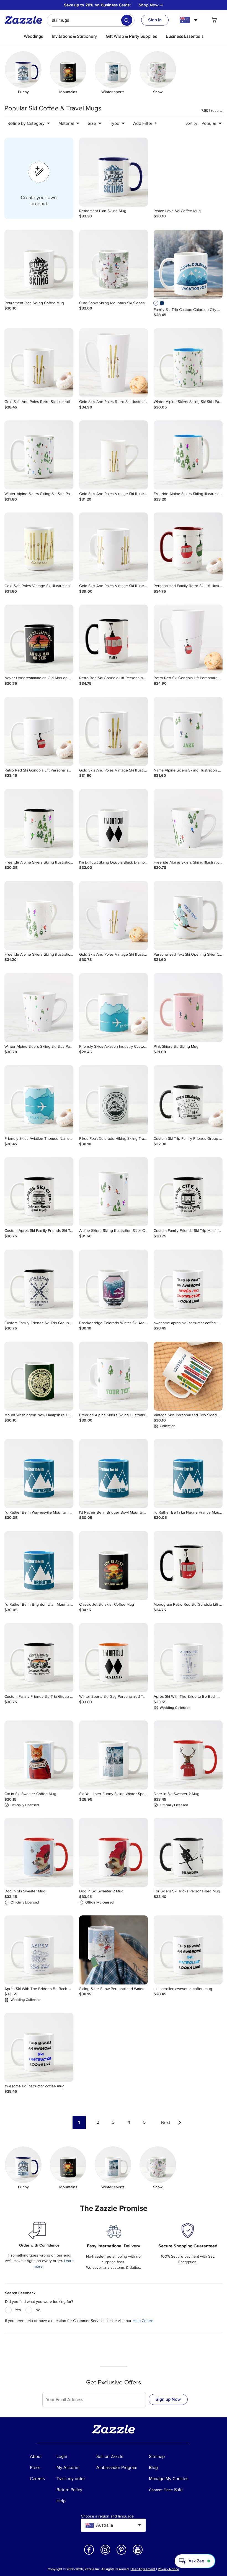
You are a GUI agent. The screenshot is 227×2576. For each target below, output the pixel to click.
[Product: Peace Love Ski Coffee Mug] (188, 172)
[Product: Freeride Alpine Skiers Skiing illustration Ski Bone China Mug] (39, 916)
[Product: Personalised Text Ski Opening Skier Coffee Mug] (188, 916)
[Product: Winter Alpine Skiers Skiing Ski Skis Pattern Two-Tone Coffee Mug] (188, 363)
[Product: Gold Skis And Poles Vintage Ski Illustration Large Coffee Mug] (114, 547)
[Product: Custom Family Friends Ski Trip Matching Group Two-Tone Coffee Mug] (188, 1192)
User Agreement (143, 2569)
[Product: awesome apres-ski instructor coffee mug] (188, 1284)
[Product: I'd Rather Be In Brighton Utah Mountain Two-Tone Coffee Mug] (39, 1566)
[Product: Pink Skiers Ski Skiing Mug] (188, 1008)
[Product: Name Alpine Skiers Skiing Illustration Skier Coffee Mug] (188, 731)
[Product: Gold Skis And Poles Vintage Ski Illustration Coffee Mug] (114, 731)
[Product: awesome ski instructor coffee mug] (39, 2047)
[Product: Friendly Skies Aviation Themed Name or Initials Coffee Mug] (39, 1100)
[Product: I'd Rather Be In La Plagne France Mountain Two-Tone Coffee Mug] (188, 1474)
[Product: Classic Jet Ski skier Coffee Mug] (114, 1566)
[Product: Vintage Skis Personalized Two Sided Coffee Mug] (188, 1376)
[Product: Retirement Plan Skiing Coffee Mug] (39, 264)
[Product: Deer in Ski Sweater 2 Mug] (188, 1755)
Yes (18, 2310)
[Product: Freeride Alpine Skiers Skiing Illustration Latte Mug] (188, 823)
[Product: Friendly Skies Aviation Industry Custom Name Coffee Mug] (114, 1008)
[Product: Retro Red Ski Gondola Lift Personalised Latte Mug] (188, 639)
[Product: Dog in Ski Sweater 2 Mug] (114, 1852)
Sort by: (192, 123)
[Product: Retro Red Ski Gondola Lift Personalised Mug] (114, 639)
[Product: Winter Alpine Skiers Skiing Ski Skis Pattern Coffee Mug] (39, 455)
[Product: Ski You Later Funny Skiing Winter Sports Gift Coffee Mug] (114, 1755)
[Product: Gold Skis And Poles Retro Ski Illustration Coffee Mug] (39, 363)
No (38, 2310)
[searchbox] (91, 20)
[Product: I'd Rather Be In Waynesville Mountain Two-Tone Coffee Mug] (39, 1474)
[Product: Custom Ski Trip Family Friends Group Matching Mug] (188, 1100)
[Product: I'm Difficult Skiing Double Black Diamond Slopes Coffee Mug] (114, 823)
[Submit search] (127, 20)
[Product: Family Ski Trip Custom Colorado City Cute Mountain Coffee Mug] (188, 264)
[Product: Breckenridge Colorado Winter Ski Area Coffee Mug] (114, 1284)
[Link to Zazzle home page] (25, 20)
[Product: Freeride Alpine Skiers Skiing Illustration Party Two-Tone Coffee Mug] (188, 455)
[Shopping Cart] (214, 20)
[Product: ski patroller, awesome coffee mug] (188, 1950)
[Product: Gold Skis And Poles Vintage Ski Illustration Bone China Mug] (114, 455)
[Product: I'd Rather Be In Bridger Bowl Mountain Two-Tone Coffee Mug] (114, 1474)
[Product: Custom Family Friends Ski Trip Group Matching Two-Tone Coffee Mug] (39, 1284)
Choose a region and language (107, 2516)
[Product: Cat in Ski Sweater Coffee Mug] (39, 1755)
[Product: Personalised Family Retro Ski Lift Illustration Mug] (188, 547)
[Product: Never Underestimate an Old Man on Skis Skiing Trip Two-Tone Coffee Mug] (39, 639)
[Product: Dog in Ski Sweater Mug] (39, 1852)
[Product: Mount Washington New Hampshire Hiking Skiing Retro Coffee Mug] (39, 1376)
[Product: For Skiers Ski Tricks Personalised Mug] (188, 1852)
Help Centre (143, 2321)
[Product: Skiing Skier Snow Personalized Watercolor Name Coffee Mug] (114, 1950)
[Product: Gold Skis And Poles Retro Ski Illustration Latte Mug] (114, 363)
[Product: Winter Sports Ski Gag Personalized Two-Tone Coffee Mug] (114, 1658)
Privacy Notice (168, 2569)
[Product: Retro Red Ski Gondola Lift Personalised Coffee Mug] (39, 731)
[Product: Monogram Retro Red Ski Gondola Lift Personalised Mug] (188, 1566)
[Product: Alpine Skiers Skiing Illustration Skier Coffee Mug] (114, 1192)
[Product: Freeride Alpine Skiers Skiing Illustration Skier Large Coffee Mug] (114, 1376)
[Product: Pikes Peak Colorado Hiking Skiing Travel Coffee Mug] (114, 1100)
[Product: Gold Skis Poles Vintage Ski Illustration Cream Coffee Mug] (39, 547)
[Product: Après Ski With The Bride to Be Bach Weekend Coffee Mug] (188, 1658)
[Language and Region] (189, 20)
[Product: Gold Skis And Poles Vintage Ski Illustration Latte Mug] (114, 916)
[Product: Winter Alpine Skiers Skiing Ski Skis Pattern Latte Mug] (39, 1008)
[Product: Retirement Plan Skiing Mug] (114, 172)
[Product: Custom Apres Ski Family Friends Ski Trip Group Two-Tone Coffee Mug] (39, 1192)
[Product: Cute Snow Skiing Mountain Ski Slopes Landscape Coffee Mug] (114, 264)
